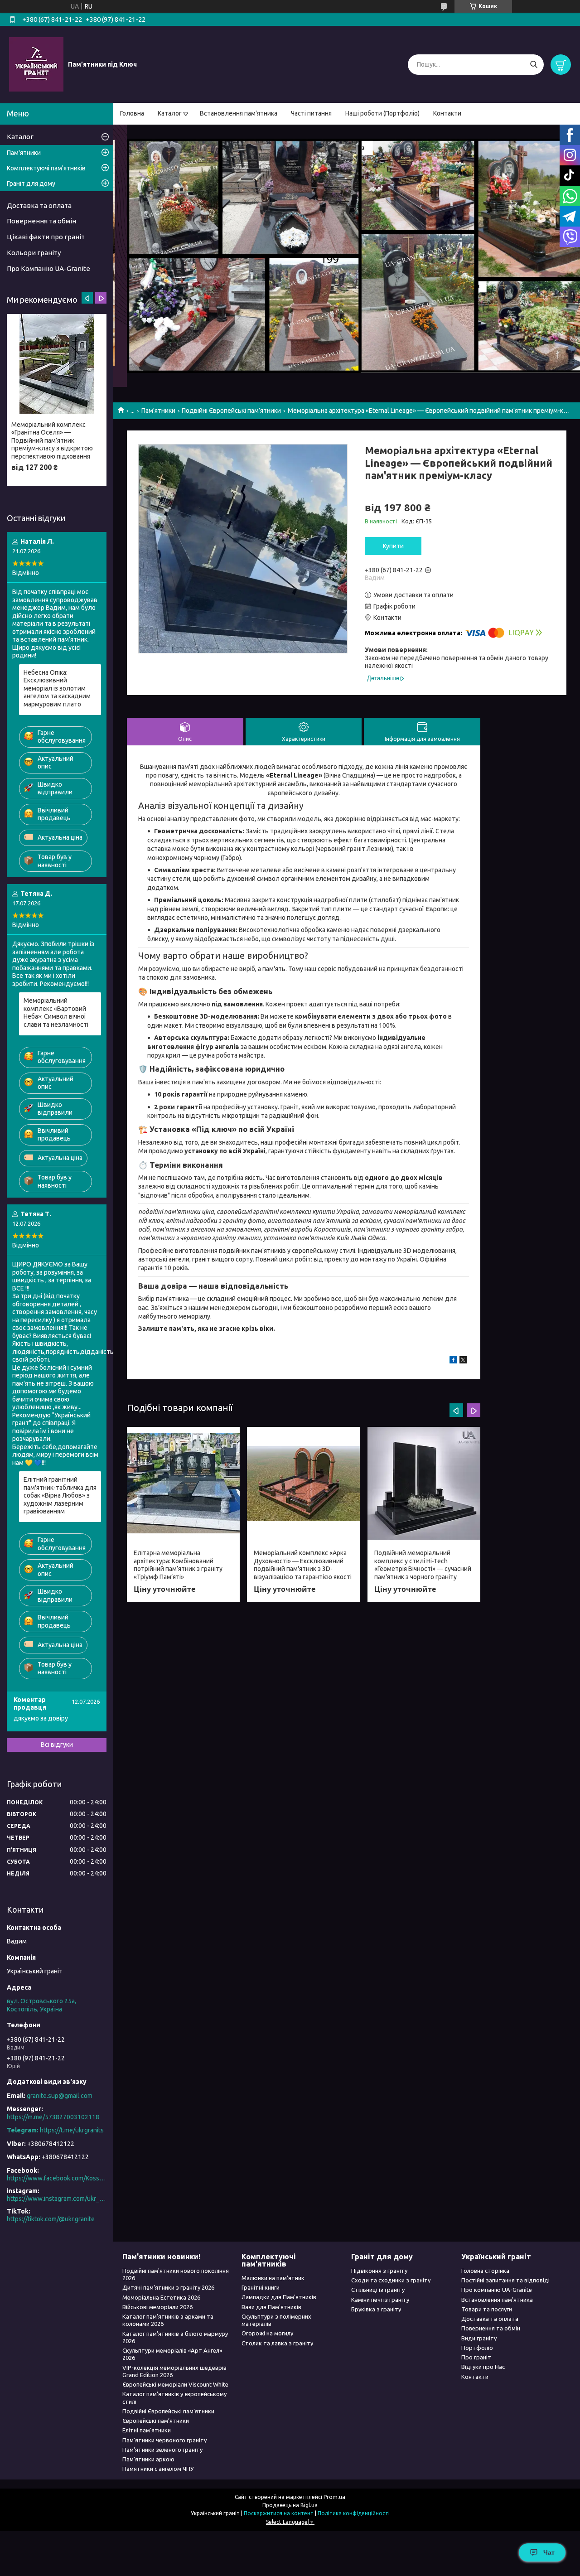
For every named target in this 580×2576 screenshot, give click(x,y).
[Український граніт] (36, 64)
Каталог (170, 113)
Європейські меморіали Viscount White (175, 2384)
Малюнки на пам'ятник (273, 2278)
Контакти (447, 113)
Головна (132, 113)
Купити (393, 546)
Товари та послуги (487, 2309)
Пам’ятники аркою (148, 2459)
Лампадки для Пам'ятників (279, 2297)
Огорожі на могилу (267, 2333)
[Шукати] (534, 65)
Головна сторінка (485, 2271)
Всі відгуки (57, 1745)
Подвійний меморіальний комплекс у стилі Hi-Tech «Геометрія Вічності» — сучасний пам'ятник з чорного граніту (423, 1565)
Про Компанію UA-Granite (48, 268)
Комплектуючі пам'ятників (46, 168)
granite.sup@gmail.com (60, 2096)
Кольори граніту (34, 253)
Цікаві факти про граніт (46, 237)
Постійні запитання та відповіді (505, 2280)
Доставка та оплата (39, 205)
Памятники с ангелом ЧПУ (158, 2469)
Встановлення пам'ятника (239, 113)
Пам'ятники (158, 411)
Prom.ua (334, 2497)
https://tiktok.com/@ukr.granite (51, 2219)
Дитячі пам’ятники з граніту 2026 (168, 2287)
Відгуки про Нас (483, 2367)
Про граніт (476, 2357)
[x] (463, 1361)
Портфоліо (477, 2348)
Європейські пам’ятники (156, 2421)
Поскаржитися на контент (279, 2513)
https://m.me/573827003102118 (53, 2117)
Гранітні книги (261, 2287)
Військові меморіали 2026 (157, 2307)
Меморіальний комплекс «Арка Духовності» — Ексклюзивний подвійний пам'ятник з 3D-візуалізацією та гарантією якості (303, 1565)
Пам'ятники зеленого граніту (162, 2450)
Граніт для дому (31, 184)
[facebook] (453, 1361)
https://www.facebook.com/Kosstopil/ (57, 2178)
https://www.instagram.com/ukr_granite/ (57, 2199)
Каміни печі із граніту (380, 2300)
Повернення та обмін (41, 221)
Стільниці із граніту (378, 2290)
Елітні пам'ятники (147, 2430)
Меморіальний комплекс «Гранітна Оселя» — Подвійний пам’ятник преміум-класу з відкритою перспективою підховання (52, 440)
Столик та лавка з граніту (277, 2343)
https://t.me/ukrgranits (72, 2130)
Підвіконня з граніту (379, 2271)
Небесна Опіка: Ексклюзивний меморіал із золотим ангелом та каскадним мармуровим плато (57, 688)
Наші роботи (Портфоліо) (382, 113)
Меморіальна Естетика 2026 (161, 2297)
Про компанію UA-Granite (497, 2290)
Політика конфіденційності (354, 2513)
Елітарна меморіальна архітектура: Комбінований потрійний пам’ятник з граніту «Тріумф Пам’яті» (178, 1565)
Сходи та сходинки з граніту (391, 2280)
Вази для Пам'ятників (271, 2307)
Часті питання (311, 113)
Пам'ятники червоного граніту (164, 2440)
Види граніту (479, 2338)
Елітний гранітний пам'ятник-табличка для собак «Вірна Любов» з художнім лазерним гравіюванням (60, 1495)
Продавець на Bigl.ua (290, 2505)
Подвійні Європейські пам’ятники (231, 411)
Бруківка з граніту (376, 2309)
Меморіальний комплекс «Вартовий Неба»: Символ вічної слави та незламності (56, 1013)
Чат (549, 2552)
